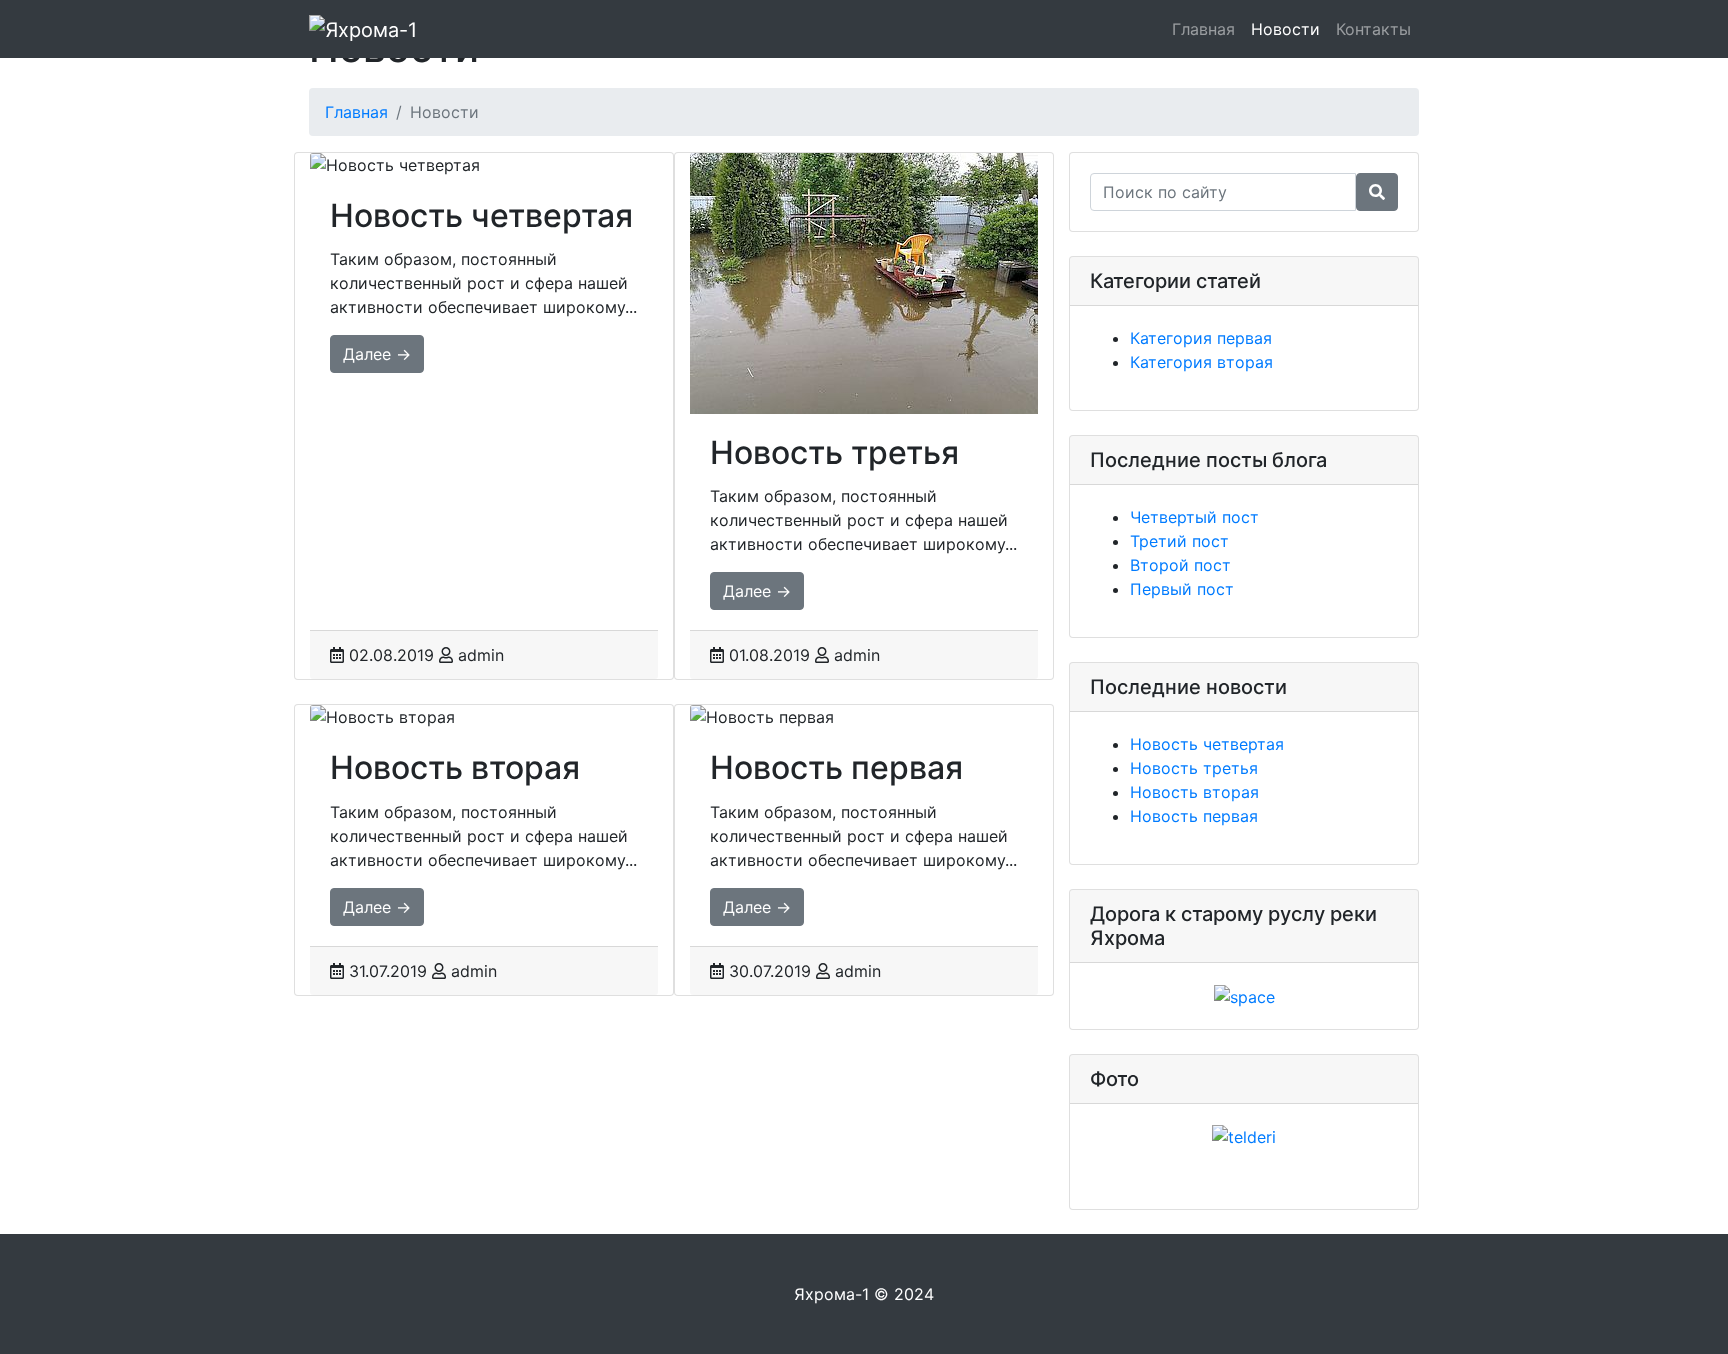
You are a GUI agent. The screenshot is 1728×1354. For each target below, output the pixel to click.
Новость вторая (1194, 792)
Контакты (1373, 29)
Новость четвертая (1207, 744)
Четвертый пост (1194, 517)
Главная (1203, 29)
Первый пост (1182, 589)
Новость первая (1194, 816)
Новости (1285, 29)
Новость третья (1194, 768)
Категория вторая (1201, 362)
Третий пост (1179, 541)
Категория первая (1201, 338)
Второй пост (1180, 565)
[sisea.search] (1377, 192)
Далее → (377, 354)
